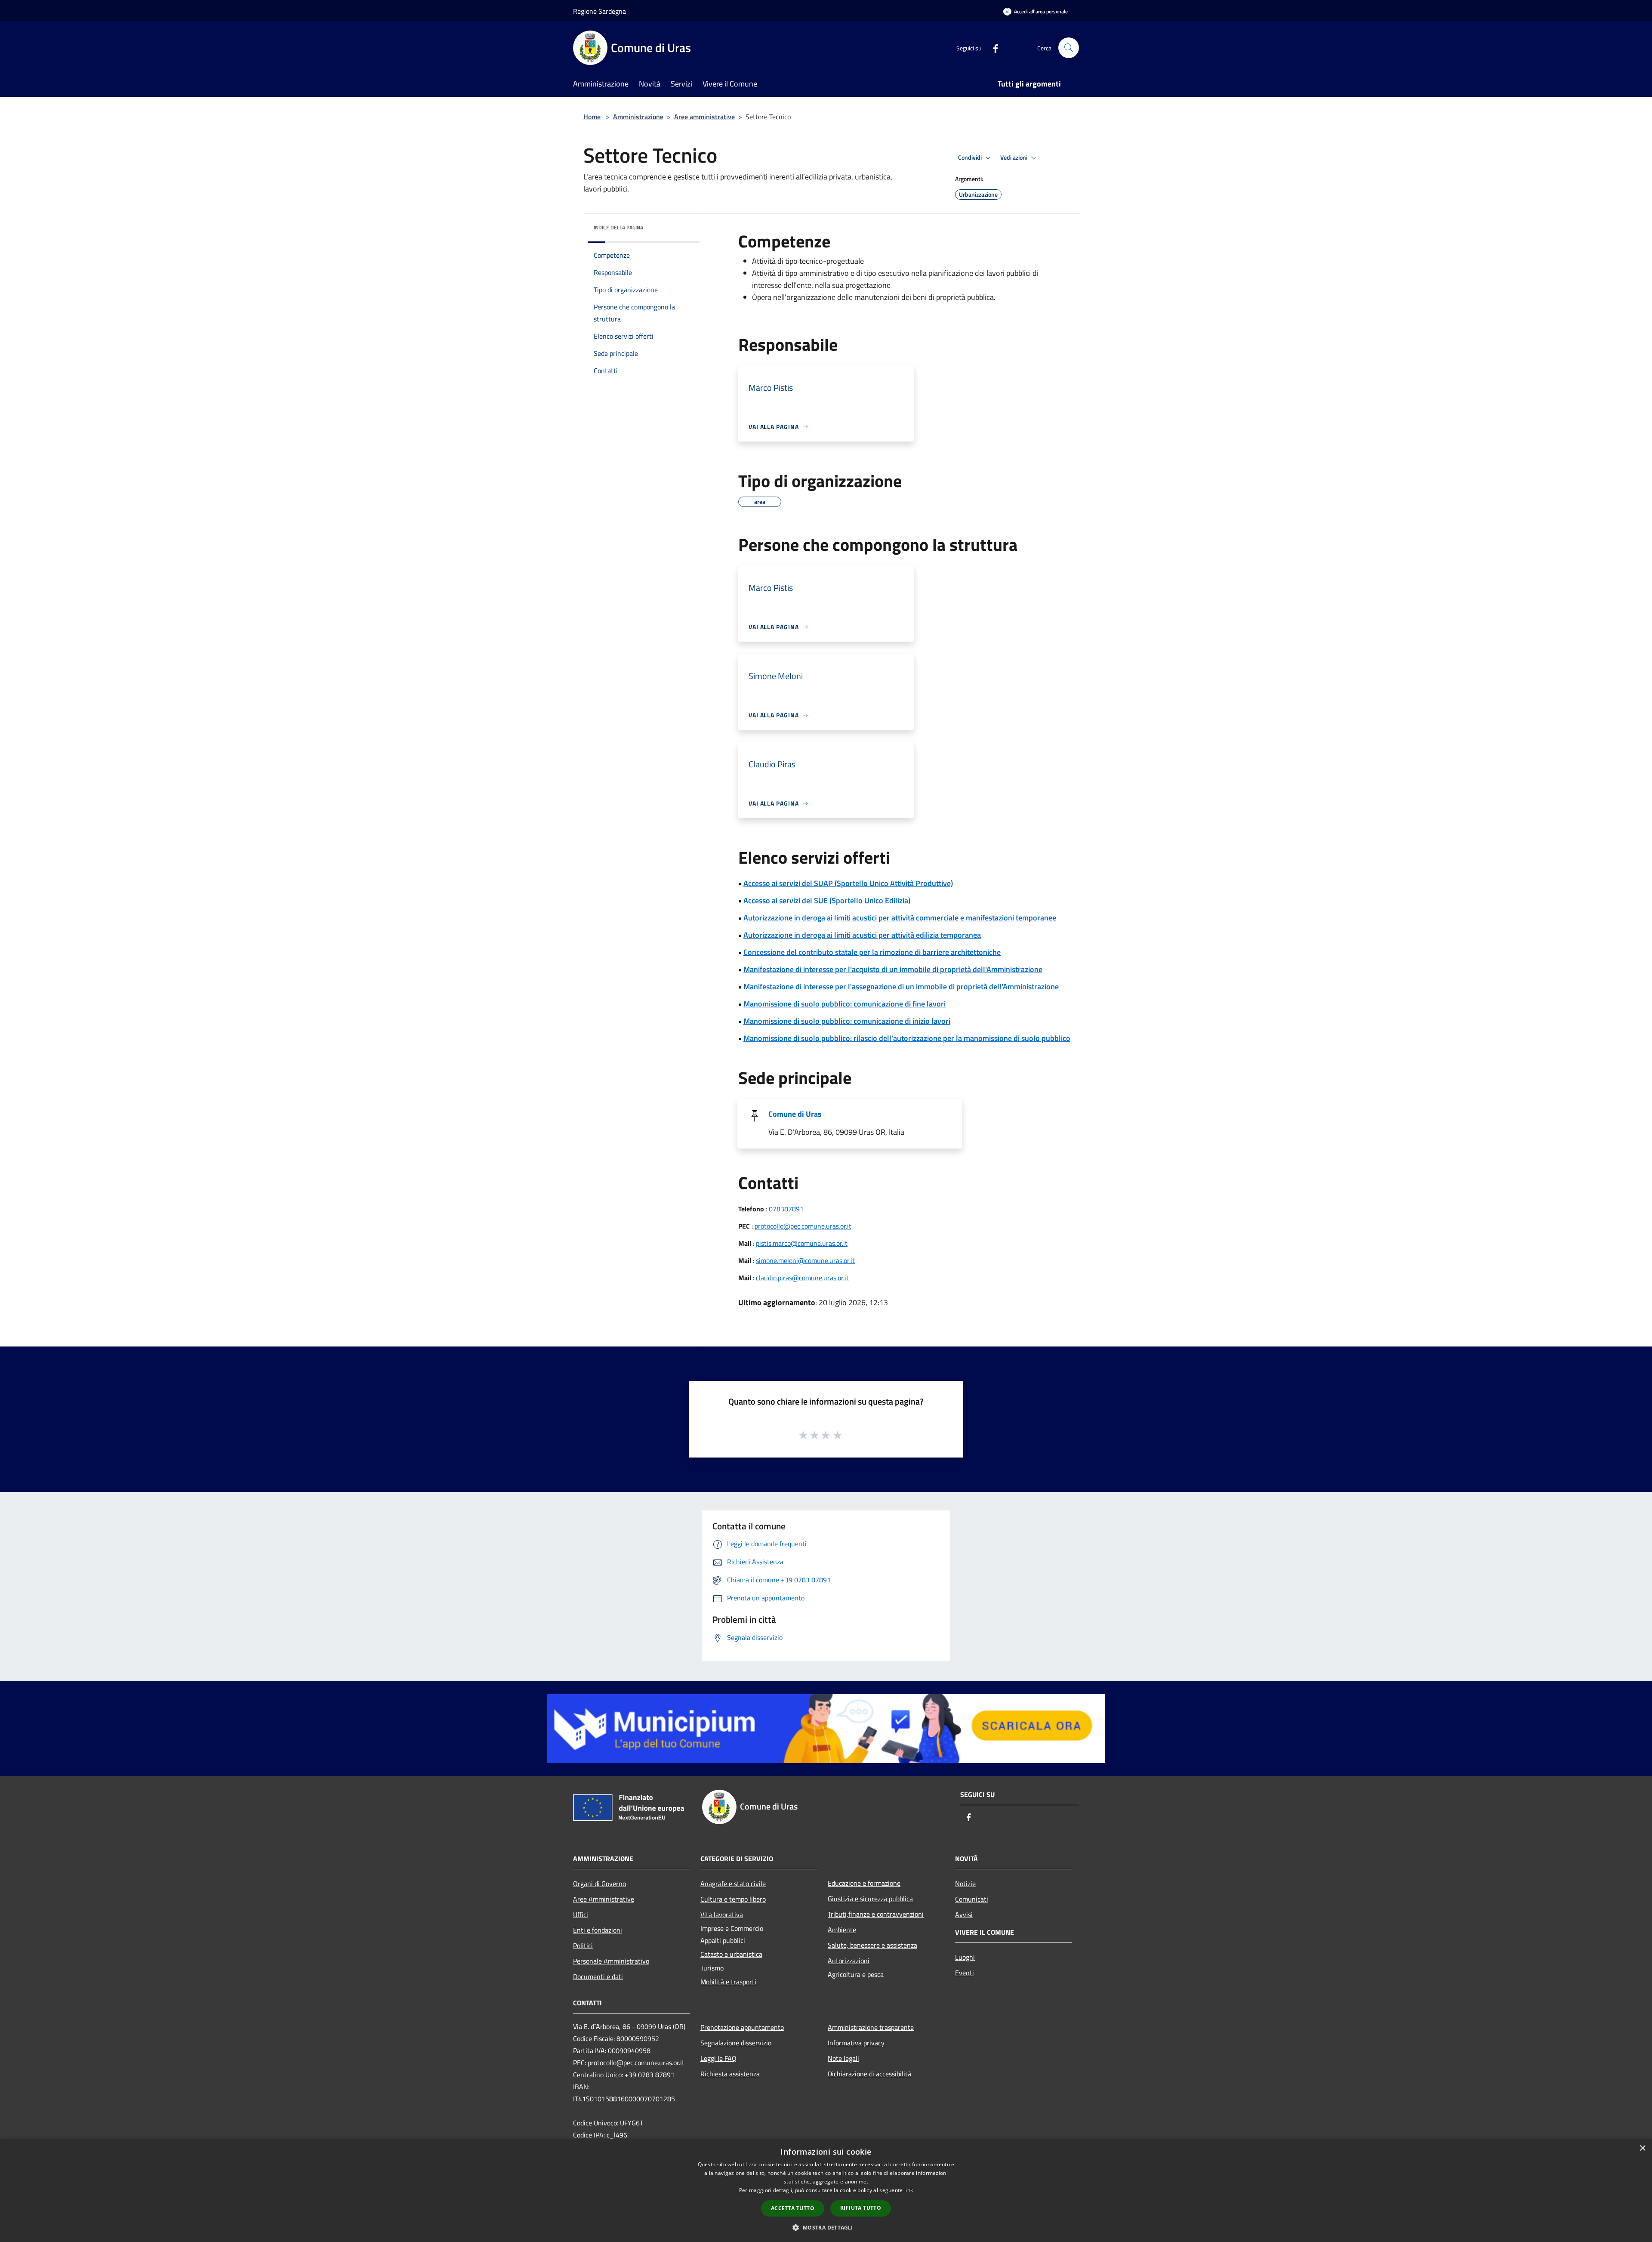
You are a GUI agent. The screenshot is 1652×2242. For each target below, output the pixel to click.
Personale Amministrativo (611, 1961)
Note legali (843, 2058)
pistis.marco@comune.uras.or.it (802, 1243)
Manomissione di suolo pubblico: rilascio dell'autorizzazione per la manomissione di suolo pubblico (907, 1038)
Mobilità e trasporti (728, 1982)
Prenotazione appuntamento (742, 2027)
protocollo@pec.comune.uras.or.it (803, 1226)
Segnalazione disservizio (736, 2043)
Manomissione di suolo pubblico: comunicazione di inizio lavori (847, 1021)
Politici (583, 1946)
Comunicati (972, 1899)
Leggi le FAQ (718, 2058)
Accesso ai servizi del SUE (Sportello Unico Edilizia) (827, 900)
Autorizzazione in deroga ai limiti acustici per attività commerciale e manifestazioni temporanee (900, 918)
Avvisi (964, 1915)
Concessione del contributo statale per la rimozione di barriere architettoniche (872, 952)
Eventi (965, 1973)
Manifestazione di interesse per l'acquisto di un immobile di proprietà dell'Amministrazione (893, 969)
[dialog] (826, 2191)
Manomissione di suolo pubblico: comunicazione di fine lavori (844, 1004)
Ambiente (842, 1930)
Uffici (581, 1915)
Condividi (971, 157)
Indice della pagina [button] (618, 227)
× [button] (1642, 2148)
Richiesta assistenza (730, 2074)
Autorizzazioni (849, 1961)
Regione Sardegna (599, 11)
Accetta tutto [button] (793, 2208)
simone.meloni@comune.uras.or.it (805, 1260)
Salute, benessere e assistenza (872, 1945)
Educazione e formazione (864, 1883)
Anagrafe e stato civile (733, 1884)
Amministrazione (638, 117)
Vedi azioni (1014, 157)
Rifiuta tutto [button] (861, 2208)
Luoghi (965, 1957)
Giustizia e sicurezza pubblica (870, 1899)
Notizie (965, 1884)
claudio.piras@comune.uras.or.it (802, 1278)
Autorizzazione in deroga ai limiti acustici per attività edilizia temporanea (862, 935)
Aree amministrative (704, 117)
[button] (826, 2227)
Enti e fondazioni (598, 1930)
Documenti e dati (598, 1976)
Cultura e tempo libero (733, 1899)
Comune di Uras (795, 1114)
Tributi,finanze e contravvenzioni (876, 1914)
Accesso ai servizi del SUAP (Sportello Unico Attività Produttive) (848, 883)
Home (592, 117)
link (909, 2190)
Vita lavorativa (722, 1915)
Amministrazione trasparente (871, 2027)
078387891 (786, 1209)
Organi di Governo (599, 1884)
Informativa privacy (856, 2043)
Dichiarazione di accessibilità (869, 2074)
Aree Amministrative (604, 1899)
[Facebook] (992, 48)
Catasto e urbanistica (731, 1954)
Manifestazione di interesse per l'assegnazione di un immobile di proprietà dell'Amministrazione (901, 987)
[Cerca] (1069, 48)
